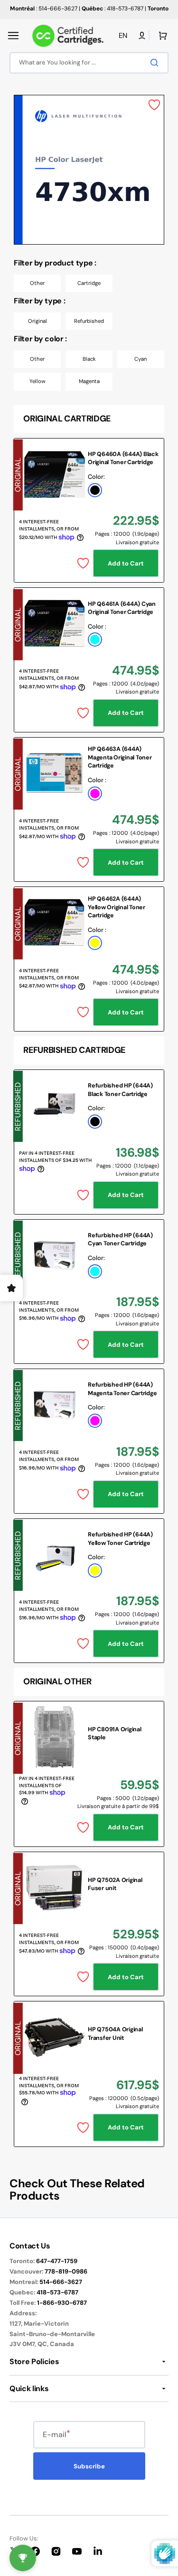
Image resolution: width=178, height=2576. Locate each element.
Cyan (141, 359)
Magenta (89, 381)
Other (37, 283)
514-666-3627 (61, 2282)
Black (89, 359)
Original (37, 321)
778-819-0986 (66, 2271)
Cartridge (89, 283)
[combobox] (89, 63)
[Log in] (142, 36)
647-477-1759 (57, 2261)
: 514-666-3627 (44, 9)
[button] (13, 36)
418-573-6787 (57, 2292)
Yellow (37, 381)
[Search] (156, 63)
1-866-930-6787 (62, 2303)
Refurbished (89, 321)
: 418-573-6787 (112, 9)
